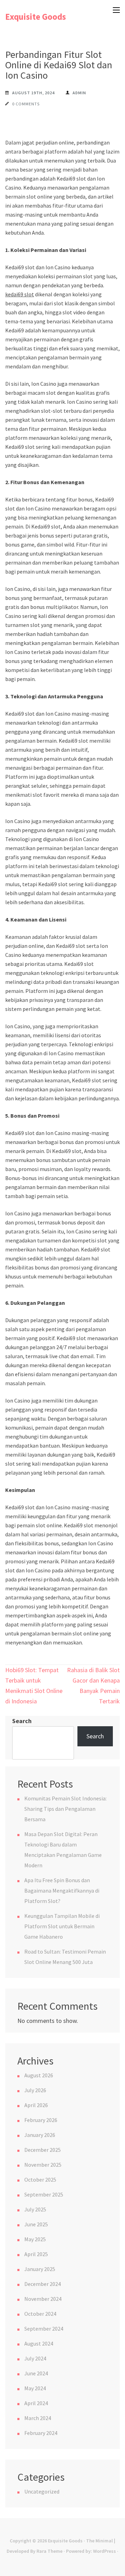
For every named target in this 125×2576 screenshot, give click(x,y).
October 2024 (40, 2314)
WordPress (105, 2551)
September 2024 (44, 2329)
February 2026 (41, 2120)
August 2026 (39, 2075)
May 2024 (35, 2388)
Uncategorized (42, 2491)
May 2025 (35, 2239)
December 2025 (43, 2150)
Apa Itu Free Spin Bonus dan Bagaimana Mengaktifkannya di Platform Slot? (62, 1890)
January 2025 (40, 2269)
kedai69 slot (20, 294)
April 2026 (36, 2105)
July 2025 (35, 2209)
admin (79, 93)
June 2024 (36, 2373)
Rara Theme (49, 2551)
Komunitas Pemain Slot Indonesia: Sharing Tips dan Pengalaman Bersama (65, 1809)
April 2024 (36, 2403)
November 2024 (43, 2299)
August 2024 (39, 2343)
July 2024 (35, 2358)
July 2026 (35, 2090)
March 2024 (38, 2418)
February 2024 (41, 2433)
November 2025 (43, 2165)
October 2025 (40, 2180)
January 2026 (40, 2135)
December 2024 (43, 2284)
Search (22, 1721)
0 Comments (26, 104)
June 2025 (36, 2224)
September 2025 (44, 2194)
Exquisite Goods (36, 17)
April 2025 (36, 2254)
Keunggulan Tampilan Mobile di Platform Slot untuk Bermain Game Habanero (62, 1926)
